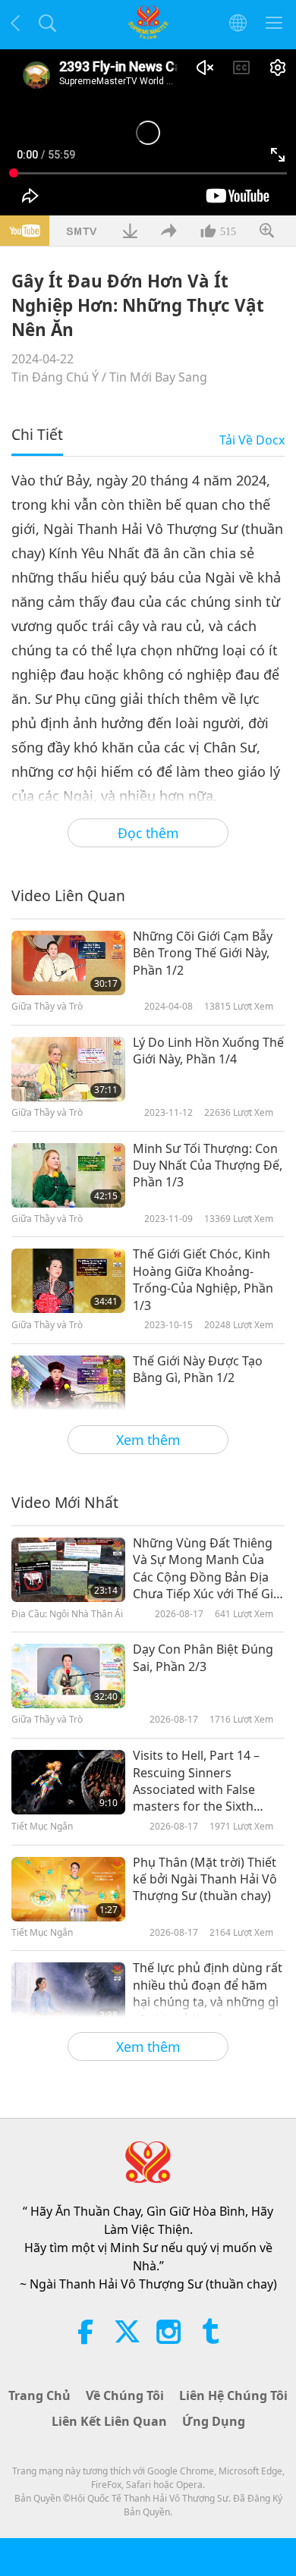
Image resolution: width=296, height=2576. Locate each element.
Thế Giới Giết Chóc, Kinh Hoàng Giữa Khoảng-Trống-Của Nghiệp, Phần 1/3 (203, 1279)
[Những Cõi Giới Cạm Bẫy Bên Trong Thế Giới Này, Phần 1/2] (68, 963)
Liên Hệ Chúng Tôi (233, 2395)
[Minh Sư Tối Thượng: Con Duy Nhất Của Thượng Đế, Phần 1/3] (68, 1175)
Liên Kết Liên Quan (109, 2421)
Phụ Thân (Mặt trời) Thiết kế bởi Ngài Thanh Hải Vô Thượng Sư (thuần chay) (205, 1879)
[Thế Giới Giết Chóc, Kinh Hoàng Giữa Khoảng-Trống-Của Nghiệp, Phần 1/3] (68, 1281)
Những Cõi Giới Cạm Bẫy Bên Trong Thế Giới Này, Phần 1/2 (203, 953)
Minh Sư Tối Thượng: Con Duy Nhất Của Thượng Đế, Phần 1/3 (208, 1165)
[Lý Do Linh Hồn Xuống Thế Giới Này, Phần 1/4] (68, 1069)
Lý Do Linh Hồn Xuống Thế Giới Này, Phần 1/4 (208, 1051)
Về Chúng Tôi (125, 2395)
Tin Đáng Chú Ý (55, 377)
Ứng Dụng (214, 2421)
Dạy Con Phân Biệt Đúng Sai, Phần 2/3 (203, 1657)
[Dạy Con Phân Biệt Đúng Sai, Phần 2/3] (68, 1676)
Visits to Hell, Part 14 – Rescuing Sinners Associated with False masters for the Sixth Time (196, 1781)
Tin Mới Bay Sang (158, 377)
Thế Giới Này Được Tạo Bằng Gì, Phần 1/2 (198, 1369)
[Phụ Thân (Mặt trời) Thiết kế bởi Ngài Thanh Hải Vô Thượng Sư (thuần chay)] (68, 1889)
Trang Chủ (39, 2395)
